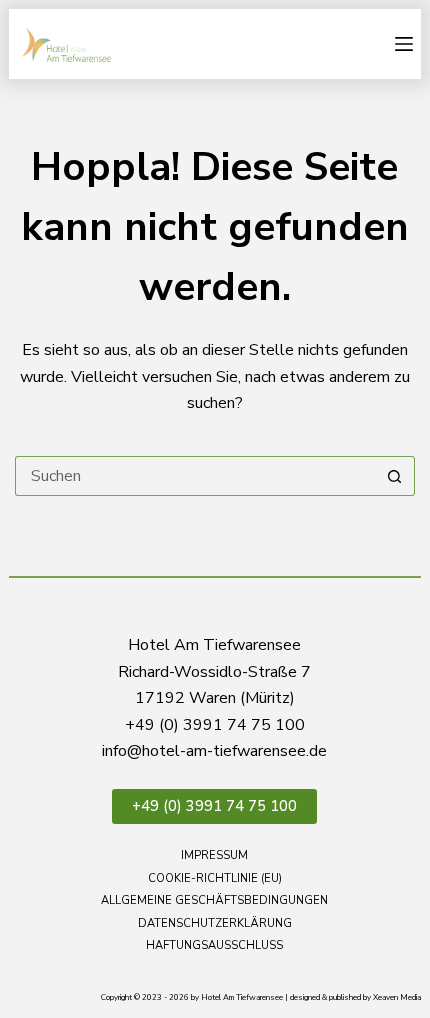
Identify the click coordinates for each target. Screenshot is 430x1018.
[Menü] (404, 44)
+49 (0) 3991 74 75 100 (214, 806)
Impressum (214, 856)
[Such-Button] (395, 476)
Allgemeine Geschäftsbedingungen (214, 901)
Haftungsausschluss (214, 946)
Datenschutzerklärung (215, 924)
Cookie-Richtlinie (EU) (215, 879)
